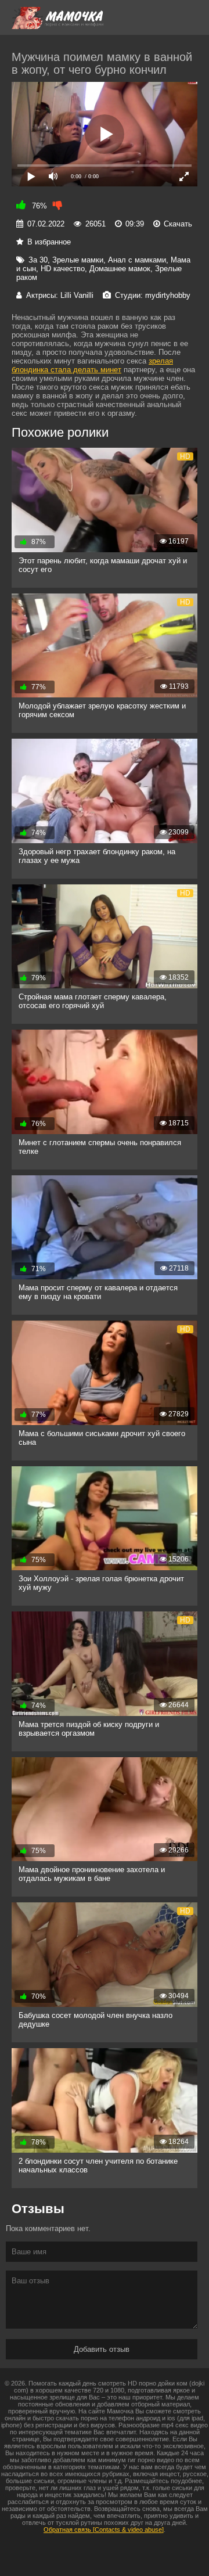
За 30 (38, 260)
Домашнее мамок (120, 269)
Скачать (178, 224)
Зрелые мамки (78, 260)
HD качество (63, 269)
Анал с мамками (137, 260)
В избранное (49, 242)
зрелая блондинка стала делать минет (92, 365)
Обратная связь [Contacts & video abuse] (104, 2530)
